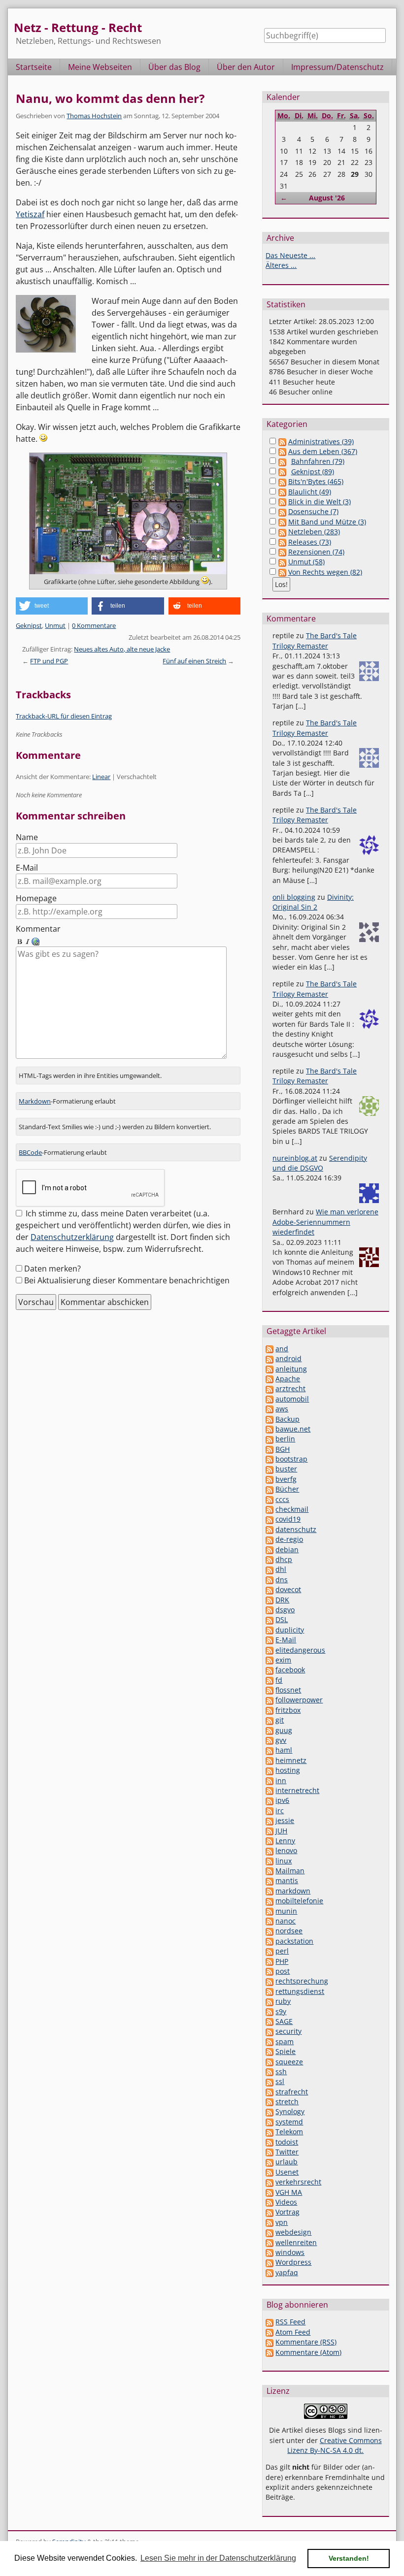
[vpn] (269, 2222)
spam (285, 2041)
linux (284, 1861)
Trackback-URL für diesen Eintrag (64, 716)
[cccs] (269, 1499)
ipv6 (282, 1800)
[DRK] (269, 1600)
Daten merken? (52, 1269)
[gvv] (269, 1740)
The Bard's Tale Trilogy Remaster (315, 640)
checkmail (292, 1509)
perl (282, 1951)
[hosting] (269, 1770)
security (288, 2031)
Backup (287, 1419)
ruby (283, 2001)
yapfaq (287, 2272)
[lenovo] (269, 1850)
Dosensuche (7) (313, 511)
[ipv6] (269, 1800)
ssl (280, 2081)
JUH (281, 1831)
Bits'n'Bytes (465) (316, 481)
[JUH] (269, 1831)
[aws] (269, 1409)
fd (279, 1680)
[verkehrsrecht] (269, 2182)
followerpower (299, 1700)
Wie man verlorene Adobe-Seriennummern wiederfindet (325, 1222)
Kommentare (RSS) (306, 2342)
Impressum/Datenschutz (337, 67)
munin (286, 1911)
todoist (287, 2142)
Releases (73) (310, 542)
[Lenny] (269, 1841)
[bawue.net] (269, 1429)
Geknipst (29, 625)
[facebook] (269, 1670)
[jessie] (269, 1820)
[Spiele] (269, 2051)
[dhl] (269, 1569)
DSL (282, 1619)
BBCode (30, 1152)
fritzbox (288, 1710)
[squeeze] (269, 2062)
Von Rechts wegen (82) (325, 572)
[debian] (269, 1549)
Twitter (287, 2152)
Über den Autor (246, 67)
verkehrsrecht (298, 2182)
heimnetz (291, 1760)
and (282, 1349)
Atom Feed (293, 2332)
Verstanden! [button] (349, 2558)
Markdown (35, 1101)
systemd (289, 2122)
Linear (101, 777)
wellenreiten (296, 2242)
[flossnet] (269, 1690)
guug (284, 1730)
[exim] (269, 1660)
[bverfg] (269, 1479)
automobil (292, 1399)
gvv (281, 1740)
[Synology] (269, 2111)
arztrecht (290, 1388)
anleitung (291, 1369)
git (280, 1720)
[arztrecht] (269, 1388)
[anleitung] (269, 1369)
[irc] (269, 1810)
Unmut (55, 625)
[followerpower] (269, 1700)
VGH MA (289, 2192)
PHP (282, 1961)
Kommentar (38, 929)
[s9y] (269, 2011)
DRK (282, 1600)
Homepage (36, 898)
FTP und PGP (49, 661)
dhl (281, 1569)
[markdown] (269, 1891)
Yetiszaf (30, 214)
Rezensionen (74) (316, 552)
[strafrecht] (269, 2092)
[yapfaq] (269, 2272)
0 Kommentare (94, 625)
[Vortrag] (269, 2212)
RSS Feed (290, 2322)
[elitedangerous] (269, 1650)
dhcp (284, 1559)
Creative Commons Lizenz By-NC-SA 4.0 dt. (335, 2445)
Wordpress (293, 2262)
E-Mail (27, 868)
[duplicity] (269, 1630)
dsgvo (285, 1610)
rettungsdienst (300, 1991)
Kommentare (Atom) (308, 2352)
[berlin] (269, 1439)
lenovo (286, 1850)
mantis (287, 1880)
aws (282, 1409)
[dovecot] (269, 1589)
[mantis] (269, 1880)
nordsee (289, 1931)
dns (282, 1580)
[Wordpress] (269, 2262)
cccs (282, 1499)
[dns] (269, 1580)
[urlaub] (269, 2162)
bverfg (286, 1479)
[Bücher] (269, 1489)
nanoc (286, 1921)
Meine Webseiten (100, 67)
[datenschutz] (269, 1529)
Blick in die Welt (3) (320, 502)
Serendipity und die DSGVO (320, 1163)
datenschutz (296, 1529)
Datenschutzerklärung (72, 1237)
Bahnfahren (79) (318, 461)
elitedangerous (300, 1650)
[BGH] (269, 1449)
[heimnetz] (269, 1760)
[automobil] (269, 1399)
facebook (290, 1670)
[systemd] (269, 2122)
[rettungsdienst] (269, 1991)
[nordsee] (269, 1931)
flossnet (288, 1690)
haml (284, 1750)
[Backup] (269, 1419)
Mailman (290, 1871)
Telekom (289, 2132)
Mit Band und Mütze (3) (327, 522)
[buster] (269, 1469)
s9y (281, 2011)
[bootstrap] (269, 1459)
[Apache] (269, 1379)
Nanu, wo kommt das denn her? (110, 98)
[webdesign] (269, 2232)
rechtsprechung (302, 1981)
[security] (269, 2031)
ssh (281, 2071)
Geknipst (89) (313, 472)
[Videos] (269, 2202)
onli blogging (294, 897)
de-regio (289, 1539)
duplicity (290, 1630)
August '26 (327, 198)
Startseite (34, 67)
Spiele (286, 2051)
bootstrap (291, 1459)
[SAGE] (269, 2021)
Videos (286, 2202)
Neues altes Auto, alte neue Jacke (122, 649)
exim (283, 1660)
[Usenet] (269, 2172)
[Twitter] (269, 2152)
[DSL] (269, 1619)
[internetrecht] (269, 1790)
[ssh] (269, 2071)
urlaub (286, 2162)
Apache (288, 1379)
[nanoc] (269, 1921)
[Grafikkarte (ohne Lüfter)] (128, 514)
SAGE (284, 2021)
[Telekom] (269, 2132)
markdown (293, 1891)
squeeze (289, 2062)
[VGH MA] (269, 2192)
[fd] (269, 1680)
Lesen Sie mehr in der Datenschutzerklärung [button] (218, 2558)
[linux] (269, 1861)
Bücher (287, 1489)
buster (286, 1469)
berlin (285, 1439)
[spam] (269, 2041)
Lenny (285, 1841)
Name (27, 837)
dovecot (288, 1589)
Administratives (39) (321, 441)
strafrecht (292, 2092)
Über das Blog (174, 67)
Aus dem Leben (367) (323, 451)
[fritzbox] (269, 1710)
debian (287, 1549)
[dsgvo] (269, 1610)
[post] (269, 1971)
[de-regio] (269, 1539)
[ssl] (269, 2081)
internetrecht (297, 1790)
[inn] (269, 1780)
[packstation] (269, 1941)
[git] (269, 1720)
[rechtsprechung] (269, 1981)
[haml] (269, 1750)
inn (281, 1780)
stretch (287, 2102)
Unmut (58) (306, 562)
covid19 (288, 1519)
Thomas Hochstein (94, 116)
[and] (269, 1349)
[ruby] (269, 2001)
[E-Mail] (269, 1640)
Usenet (287, 2172)
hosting (288, 1770)
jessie (285, 1820)
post (283, 1971)
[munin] (269, 1911)
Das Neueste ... (290, 255)
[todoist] (269, 2142)
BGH (283, 1449)
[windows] (269, 2252)
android (288, 1358)
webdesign (293, 2232)
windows (290, 2252)
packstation (294, 1941)
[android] (269, 1358)
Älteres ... (281, 265)
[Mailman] (269, 1871)
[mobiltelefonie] (269, 1901)
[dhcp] (269, 1559)
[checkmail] (269, 1509)
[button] (52, 606)
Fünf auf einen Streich (194, 661)
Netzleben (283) (314, 532)
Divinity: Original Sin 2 (313, 902)
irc (280, 1810)
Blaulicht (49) (310, 492)
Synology (290, 2111)
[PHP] (269, 1961)
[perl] (269, 1951)
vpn (282, 2222)
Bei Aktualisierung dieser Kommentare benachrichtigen (127, 1280)
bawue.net (293, 1429)
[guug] (269, 1730)
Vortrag (287, 2212)
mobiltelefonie (299, 1901)
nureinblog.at (295, 1158)
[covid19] (269, 1519)
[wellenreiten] (269, 2242)
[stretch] (269, 2102)
